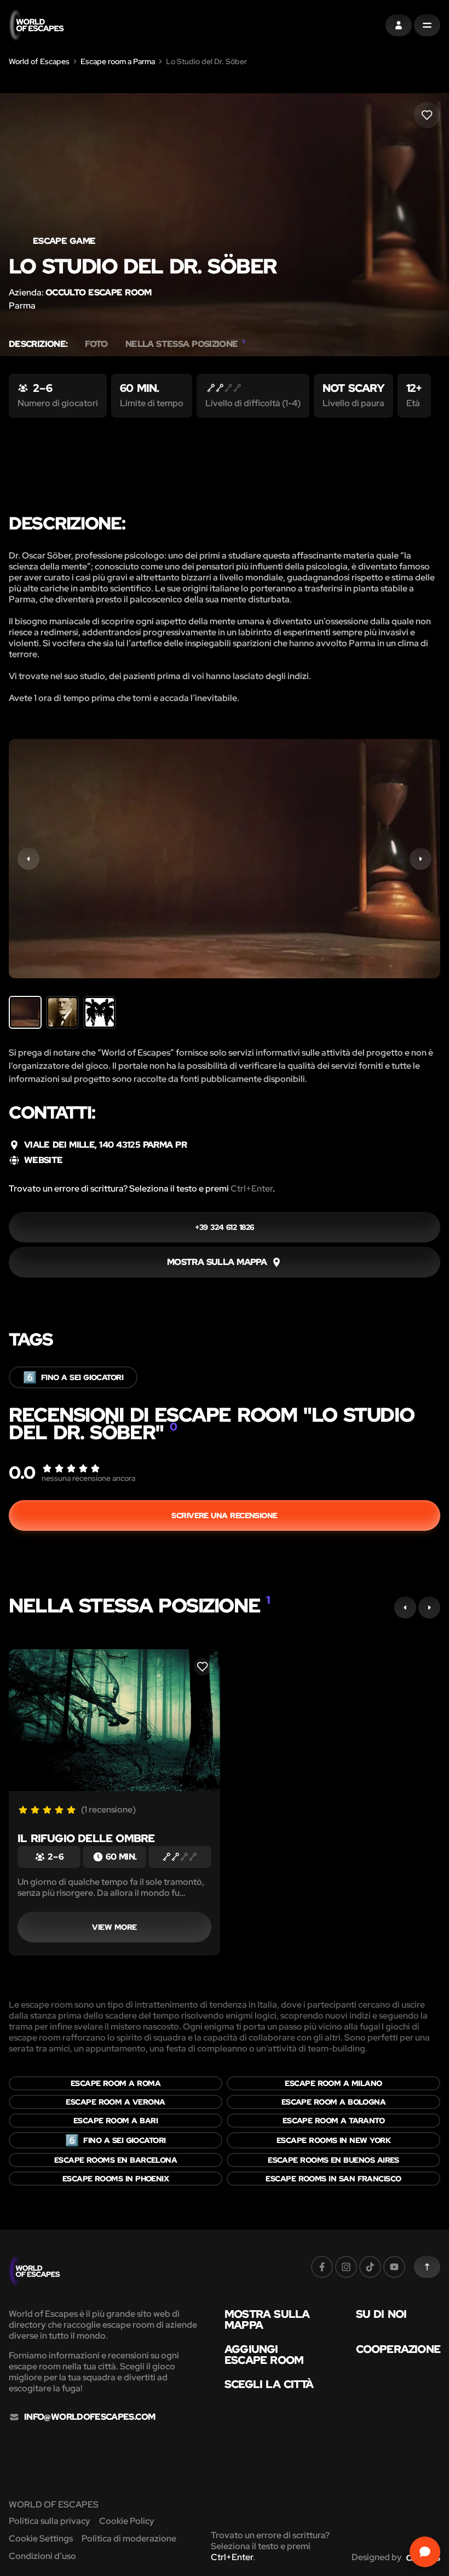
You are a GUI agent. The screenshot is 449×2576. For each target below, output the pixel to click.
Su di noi (381, 2314)
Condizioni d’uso (42, 2556)
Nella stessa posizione (185, 344)
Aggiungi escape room (264, 2355)
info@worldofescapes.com (90, 2417)
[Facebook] (322, 2267)
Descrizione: (38, 344)
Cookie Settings (41, 2538)
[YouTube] (394, 2267)
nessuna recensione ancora (88, 1478)
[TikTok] (370, 2267)
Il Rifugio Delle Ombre (86, 1838)
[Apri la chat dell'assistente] (425, 2552)
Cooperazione (398, 2349)
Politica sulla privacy (50, 2521)
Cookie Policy (127, 2521)
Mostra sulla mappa (267, 2319)
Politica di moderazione (129, 2538)
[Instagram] (346, 2267)
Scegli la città (269, 2384)
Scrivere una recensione (224, 1515)
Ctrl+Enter (252, 1189)
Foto (96, 344)
